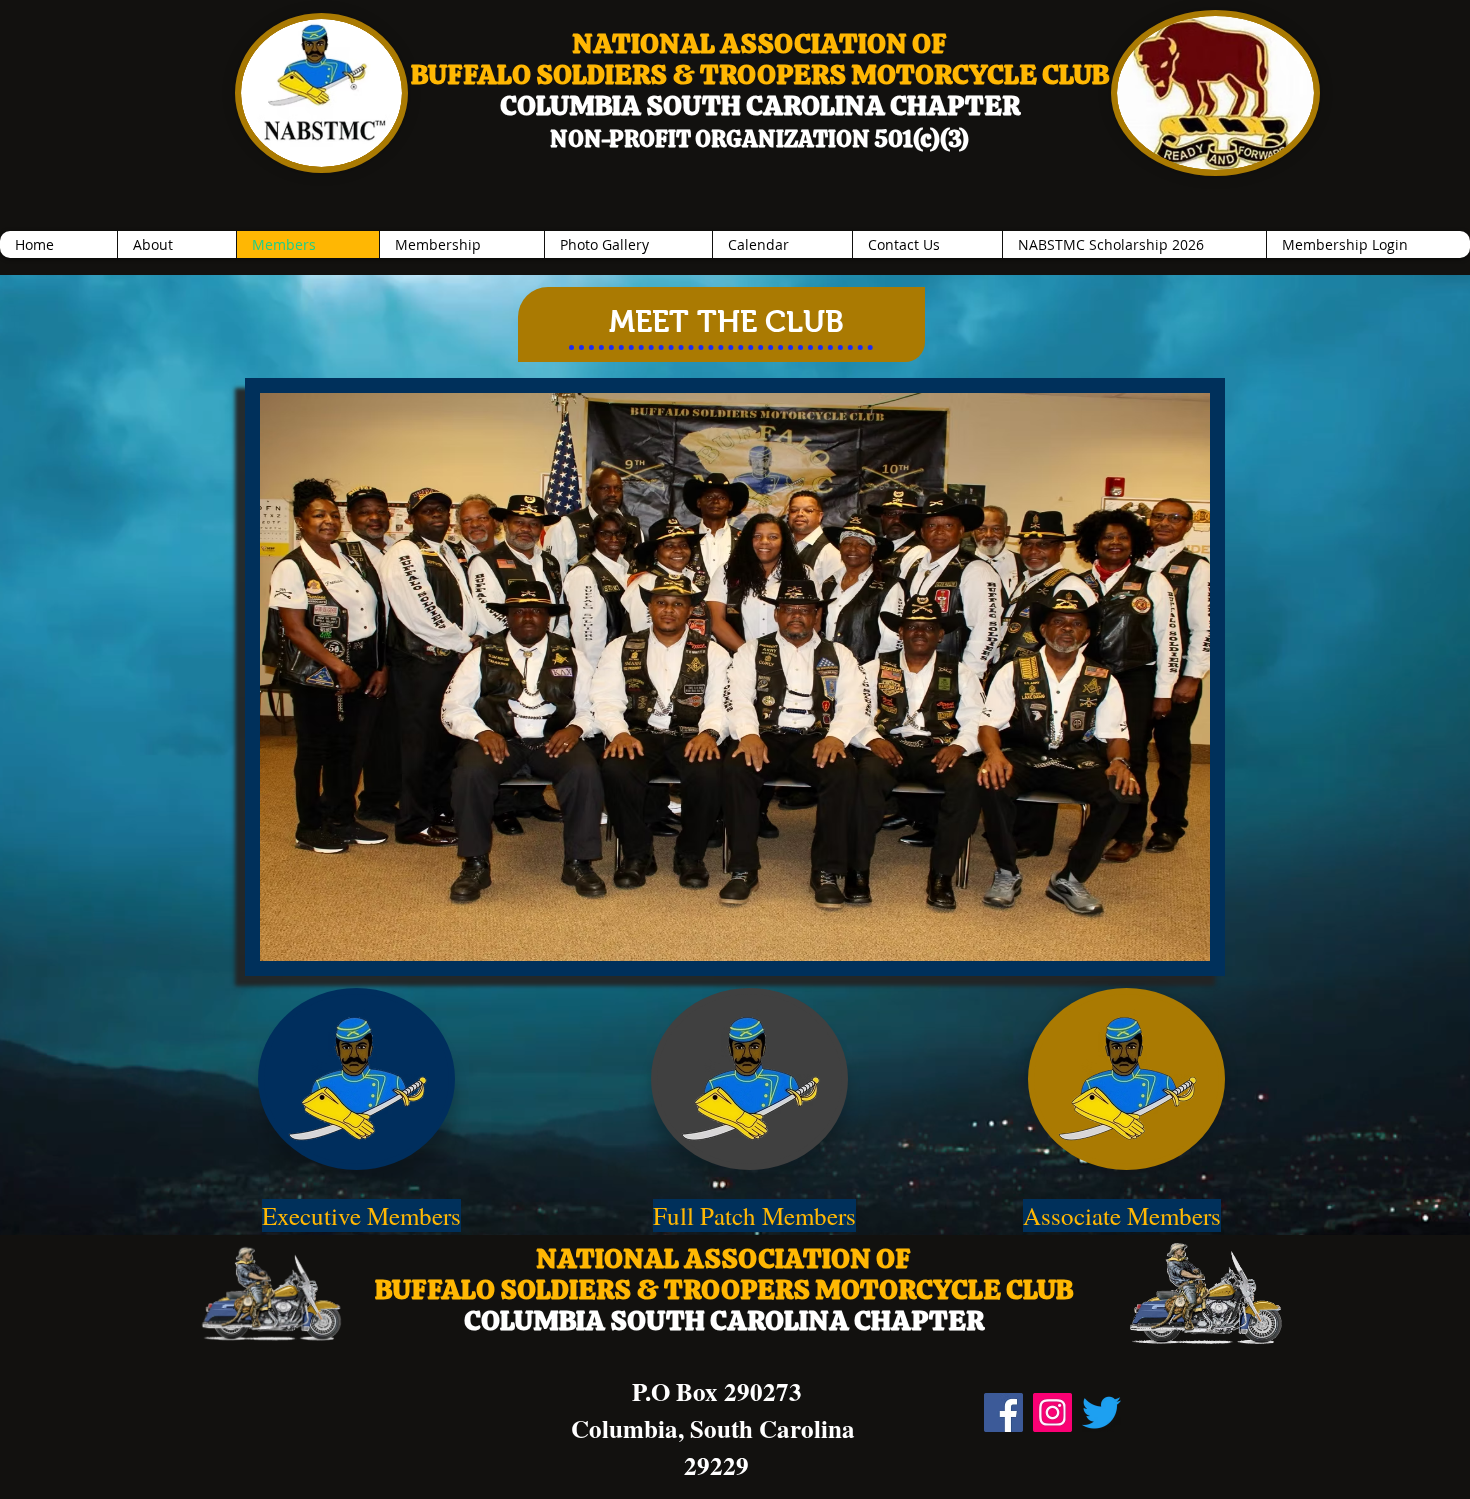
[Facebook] (1003, 1412)
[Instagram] (1052, 1412)
